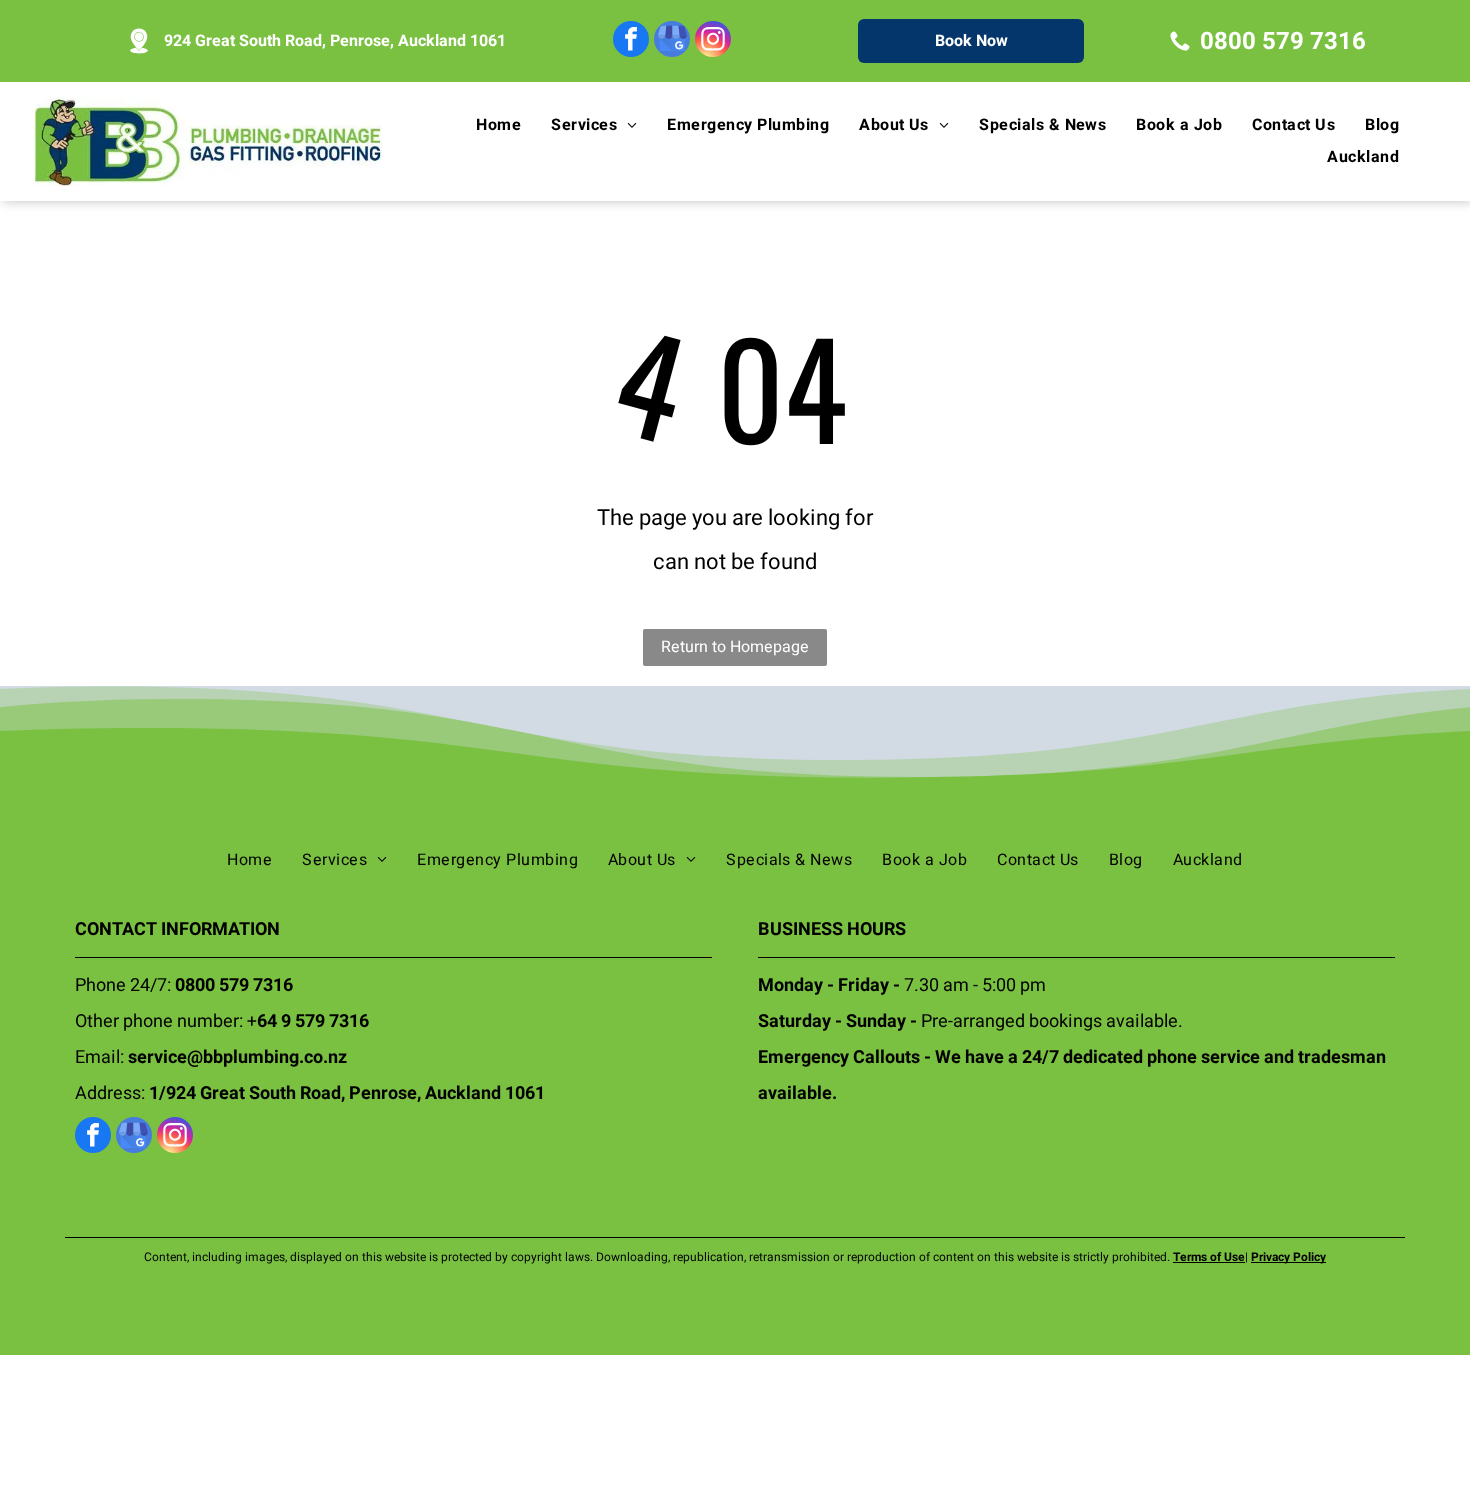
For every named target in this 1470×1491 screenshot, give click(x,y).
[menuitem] (503, 125)
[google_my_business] (672, 41)
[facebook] (631, 41)
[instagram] (713, 41)
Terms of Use (1209, 1257)
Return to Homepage (735, 647)
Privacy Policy (1288, 1257)
